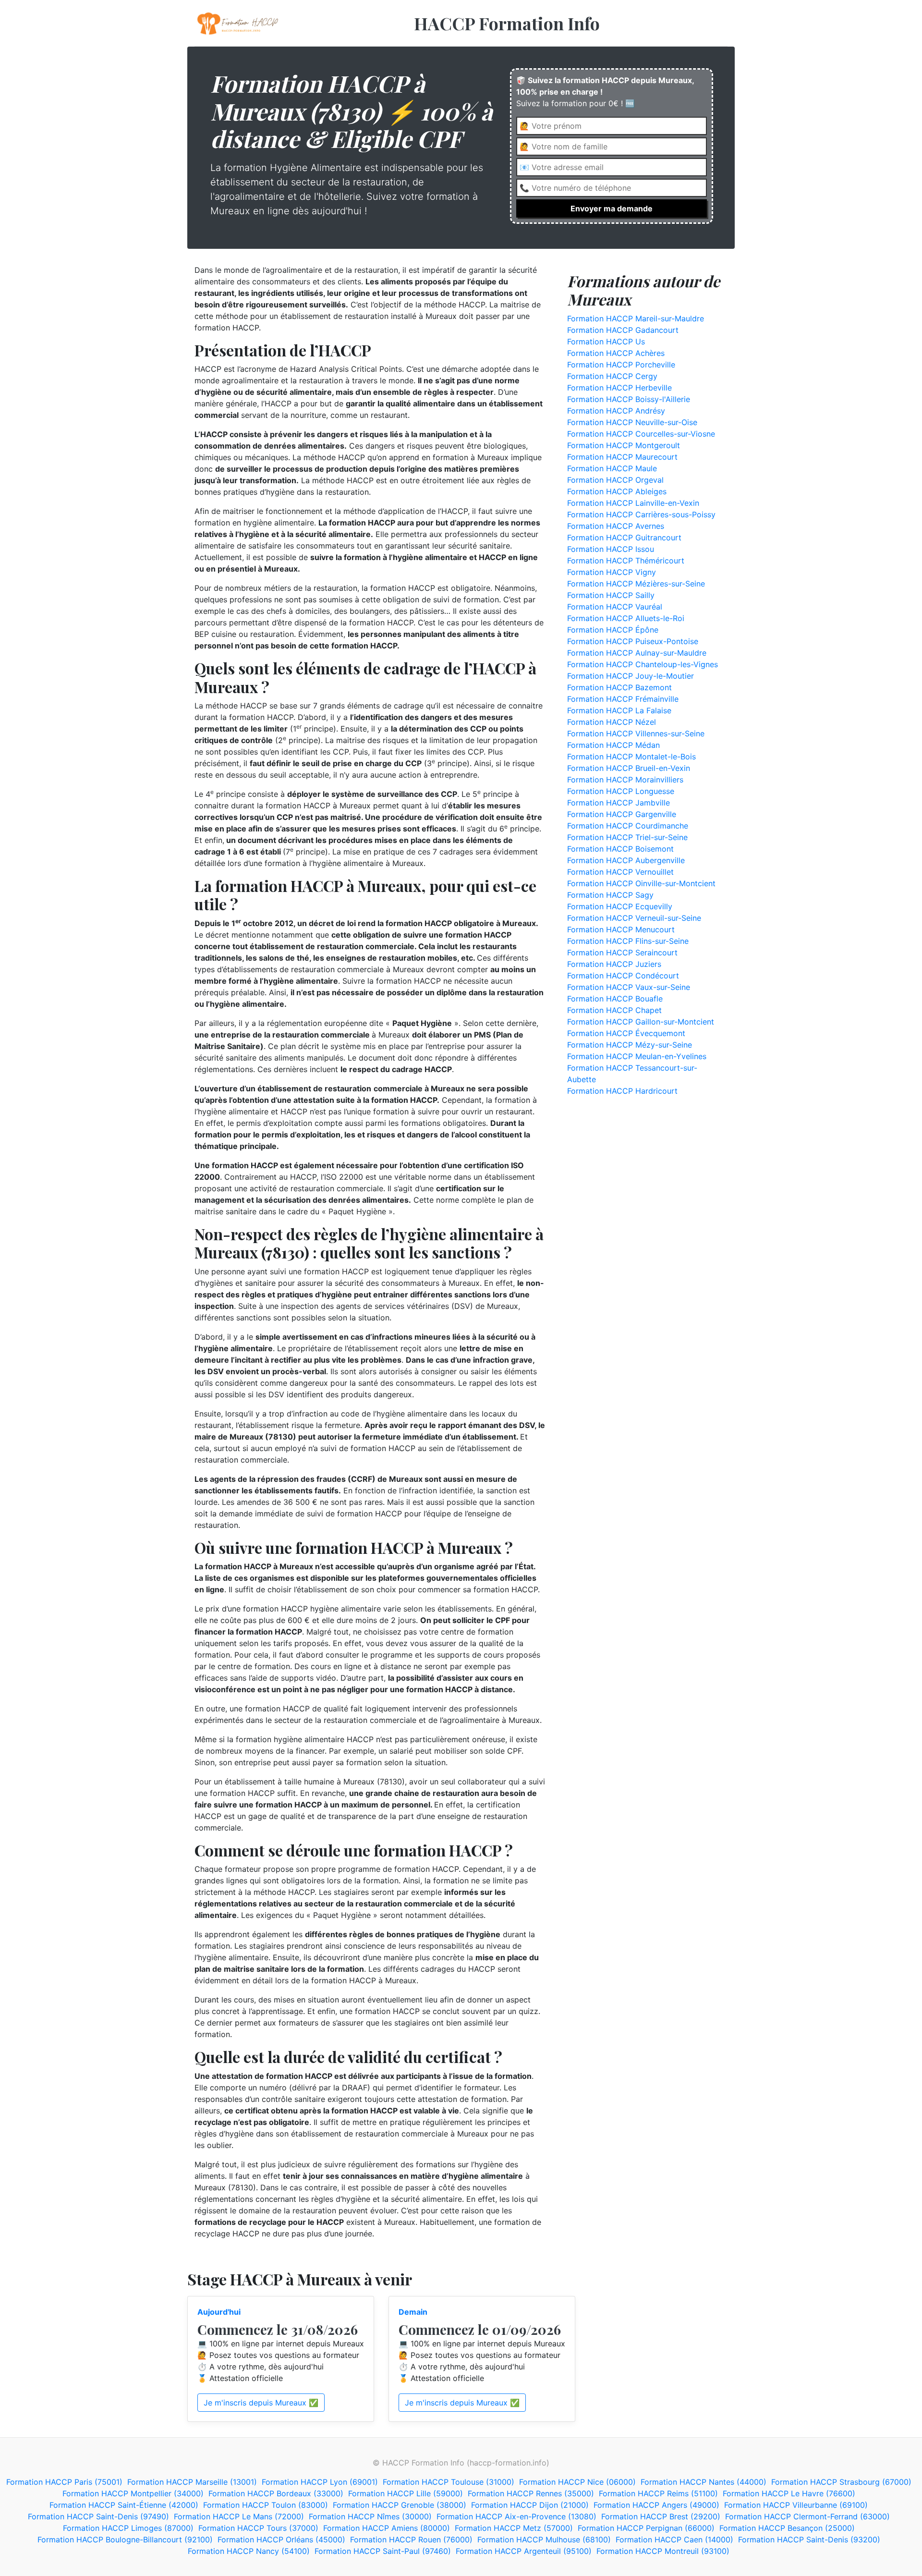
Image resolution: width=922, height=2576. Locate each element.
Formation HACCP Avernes (616, 526)
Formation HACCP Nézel (612, 722)
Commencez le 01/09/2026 (480, 2329)
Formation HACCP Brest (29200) (661, 2516)
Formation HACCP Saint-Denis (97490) (98, 2516)
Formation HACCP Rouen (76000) (411, 2539)
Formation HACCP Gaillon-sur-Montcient (641, 1022)
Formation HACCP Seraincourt (622, 952)
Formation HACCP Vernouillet (620, 872)
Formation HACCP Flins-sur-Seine (628, 941)
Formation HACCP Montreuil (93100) (663, 2551)
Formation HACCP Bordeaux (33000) (276, 2493)
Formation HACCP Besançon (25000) (787, 2528)
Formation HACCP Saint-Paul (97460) (383, 2551)
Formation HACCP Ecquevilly (620, 906)
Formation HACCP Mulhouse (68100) (544, 2539)
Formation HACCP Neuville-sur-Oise (632, 422)
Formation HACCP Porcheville (621, 365)
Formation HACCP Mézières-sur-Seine (636, 584)
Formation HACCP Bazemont (619, 687)
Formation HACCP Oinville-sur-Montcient (641, 883)
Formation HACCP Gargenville (622, 814)
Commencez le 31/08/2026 (278, 2329)
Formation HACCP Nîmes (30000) (370, 2516)
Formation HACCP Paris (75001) (64, 2482)
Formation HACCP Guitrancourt (624, 537)
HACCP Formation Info (507, 23)
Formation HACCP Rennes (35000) (531, 2493)
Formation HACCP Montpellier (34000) (133, 2493)
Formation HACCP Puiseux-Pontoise (633, 641)
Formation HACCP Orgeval (615, 480)
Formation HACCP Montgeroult (624, 445)
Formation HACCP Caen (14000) (674, 2539)
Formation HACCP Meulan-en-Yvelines (637, 1056)
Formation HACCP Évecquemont (626, 1033)
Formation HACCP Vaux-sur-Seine (629, 987)
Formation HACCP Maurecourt (622, 457)
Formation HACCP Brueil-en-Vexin (629, 768)
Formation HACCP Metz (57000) (514, 2528)
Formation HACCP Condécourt (623, 976)
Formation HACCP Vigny (612, 572)
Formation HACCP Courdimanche (628, 826)
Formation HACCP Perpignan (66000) (646, 2528)
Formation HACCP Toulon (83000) (266, 2505)
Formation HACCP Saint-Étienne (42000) (124, 2505)
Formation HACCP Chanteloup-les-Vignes (643, 664)
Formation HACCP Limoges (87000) (128, 2528)
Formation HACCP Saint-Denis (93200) (809, 2539)
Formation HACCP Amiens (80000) (387, 2528)
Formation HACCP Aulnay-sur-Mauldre (637, 653)
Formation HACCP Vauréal (615, 607)
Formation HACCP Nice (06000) (577, 2482)
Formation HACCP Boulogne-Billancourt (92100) (125, 2539)
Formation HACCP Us (606, 342)
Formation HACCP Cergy (612, 376)
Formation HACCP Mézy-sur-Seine (630, 1045)
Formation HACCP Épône (613, 630)
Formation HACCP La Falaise (619, 710)
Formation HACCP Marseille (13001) (192, 2482)
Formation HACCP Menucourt (621, 929)
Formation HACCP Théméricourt (626, 561)
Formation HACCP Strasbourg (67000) (841, 2482)
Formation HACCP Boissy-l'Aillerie (629, 399)
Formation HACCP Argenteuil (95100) (524, 2551)
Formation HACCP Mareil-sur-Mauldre (636, 318)
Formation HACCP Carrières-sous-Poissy (641, 514)
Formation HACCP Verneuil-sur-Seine (634, 918)
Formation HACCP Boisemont (620, 849)
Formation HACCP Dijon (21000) (530, 2505)
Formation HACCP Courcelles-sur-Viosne (641, 434)
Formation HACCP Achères (616, 353)
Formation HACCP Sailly (611, 595)
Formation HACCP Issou (611, 549)
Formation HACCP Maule (612, 468)
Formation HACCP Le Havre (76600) (789, 2493)
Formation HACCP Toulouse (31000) (449, 2482)
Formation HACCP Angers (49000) (656, 2505)
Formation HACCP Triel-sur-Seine (627, 837)
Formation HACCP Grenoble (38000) (400, 2505)
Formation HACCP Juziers (614, 964)
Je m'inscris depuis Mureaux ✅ (261, 2403)
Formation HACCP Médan (613, 745)
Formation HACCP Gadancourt (623, 330)
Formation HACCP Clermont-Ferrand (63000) (807, 2516)
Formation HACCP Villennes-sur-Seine (636, 733)
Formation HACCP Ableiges (617, 491)
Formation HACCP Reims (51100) (658, 2493)
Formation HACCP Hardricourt (622, 1091)
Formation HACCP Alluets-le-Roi (626, 618)
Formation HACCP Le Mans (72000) (239, 2516)
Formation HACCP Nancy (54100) (249, 2551)
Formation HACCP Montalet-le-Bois (631, 757)
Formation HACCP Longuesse (621, 791)
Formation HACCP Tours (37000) (258, 2528)
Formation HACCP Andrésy (616, 411)
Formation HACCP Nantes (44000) (704, 2482)
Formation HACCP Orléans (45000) (281, 2539)
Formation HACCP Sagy (610, 895)
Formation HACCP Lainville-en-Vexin (633, 503)
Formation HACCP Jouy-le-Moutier (631, 676)
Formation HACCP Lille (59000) (406, 2493)
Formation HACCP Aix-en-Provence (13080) (516, 2516)
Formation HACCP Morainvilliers (625, 780)
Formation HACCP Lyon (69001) (320, 2482)
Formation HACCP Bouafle (615, 999)
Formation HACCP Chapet (614, 1010)
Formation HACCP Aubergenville (626, 860)
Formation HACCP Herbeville (619, 388)
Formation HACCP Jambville (619, 803)
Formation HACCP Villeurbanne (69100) (796, 2505)
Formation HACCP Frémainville (623, 699)
